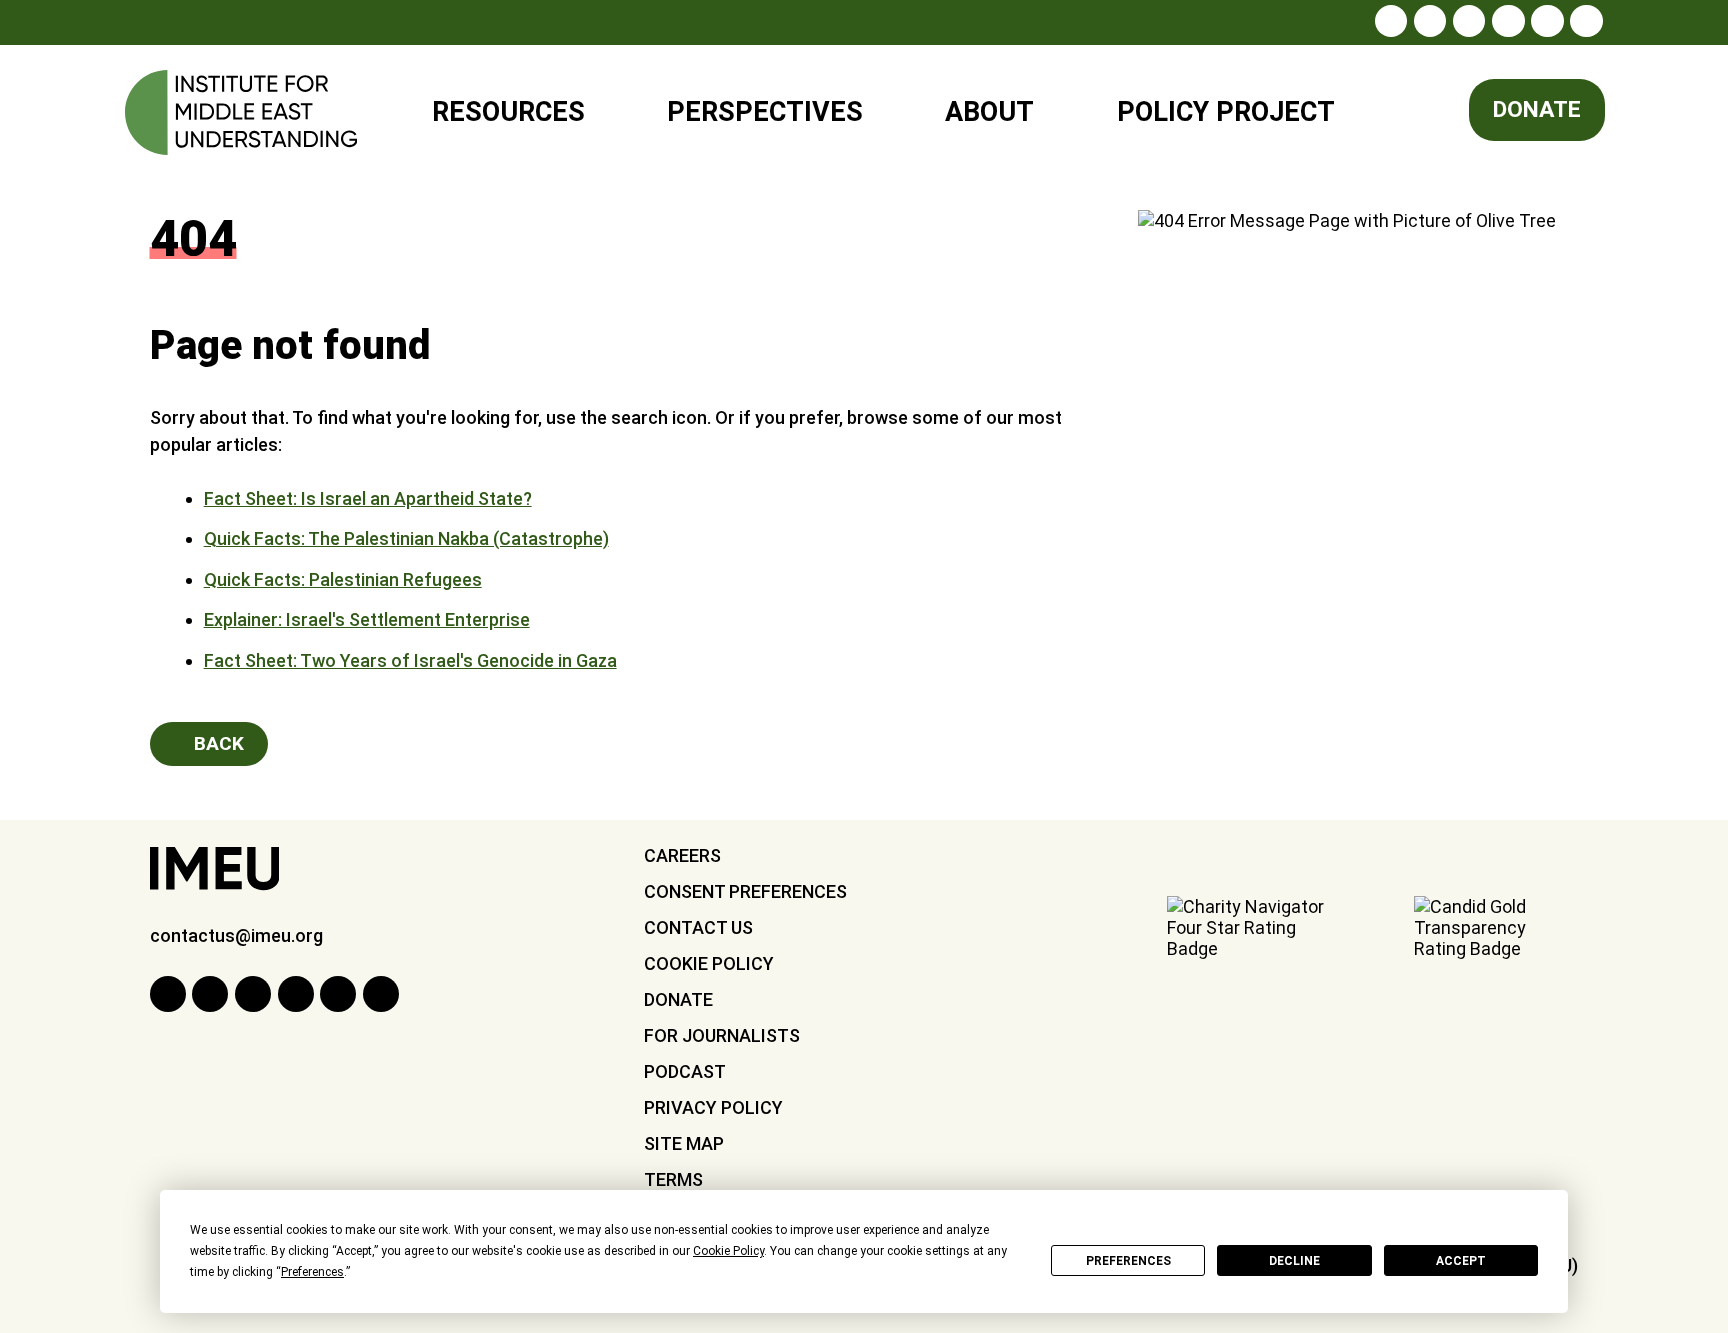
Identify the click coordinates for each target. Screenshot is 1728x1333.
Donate (1537, 109)
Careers (682, 855)
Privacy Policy (713, 1107)
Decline (1294, 1261)
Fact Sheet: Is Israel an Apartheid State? (368, 498)
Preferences (1128, 1261)
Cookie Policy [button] (728, 1251)
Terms (673, 1179)
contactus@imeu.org (236, 935)
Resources (508, 112)
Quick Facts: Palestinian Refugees (343, 579)
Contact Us (698, 927)
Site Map (684, 1143)
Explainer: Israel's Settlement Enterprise (367, 619)
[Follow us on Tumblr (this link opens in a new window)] (1508, 21)
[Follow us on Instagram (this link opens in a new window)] (1391, 21)
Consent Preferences (745, 891)
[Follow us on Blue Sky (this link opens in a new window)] (1586, 21)
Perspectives (765, 112)
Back (216, 743)
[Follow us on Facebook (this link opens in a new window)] (1430, 21)
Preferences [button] (312, 1272)
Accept (1461, 1261)
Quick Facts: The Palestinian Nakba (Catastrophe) (406, 538)
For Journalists (722, 1035)
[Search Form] (1408, 113)
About (989, 112)
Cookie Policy (709, 963)
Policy (1213, 103)
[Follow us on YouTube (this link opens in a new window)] (1547, 21)
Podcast (685, 1071)
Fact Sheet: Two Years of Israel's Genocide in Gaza (410, 660)
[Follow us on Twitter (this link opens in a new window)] (1469, 21)
